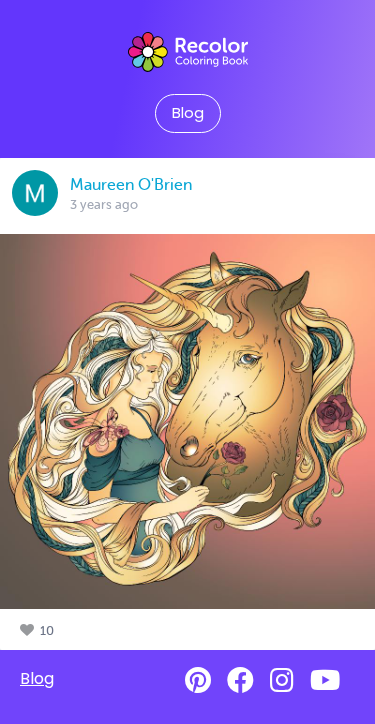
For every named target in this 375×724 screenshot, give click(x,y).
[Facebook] (240, 680)
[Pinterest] (198, 680)
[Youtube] (325, 680)
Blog (188, 113)
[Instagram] (282, 680)
